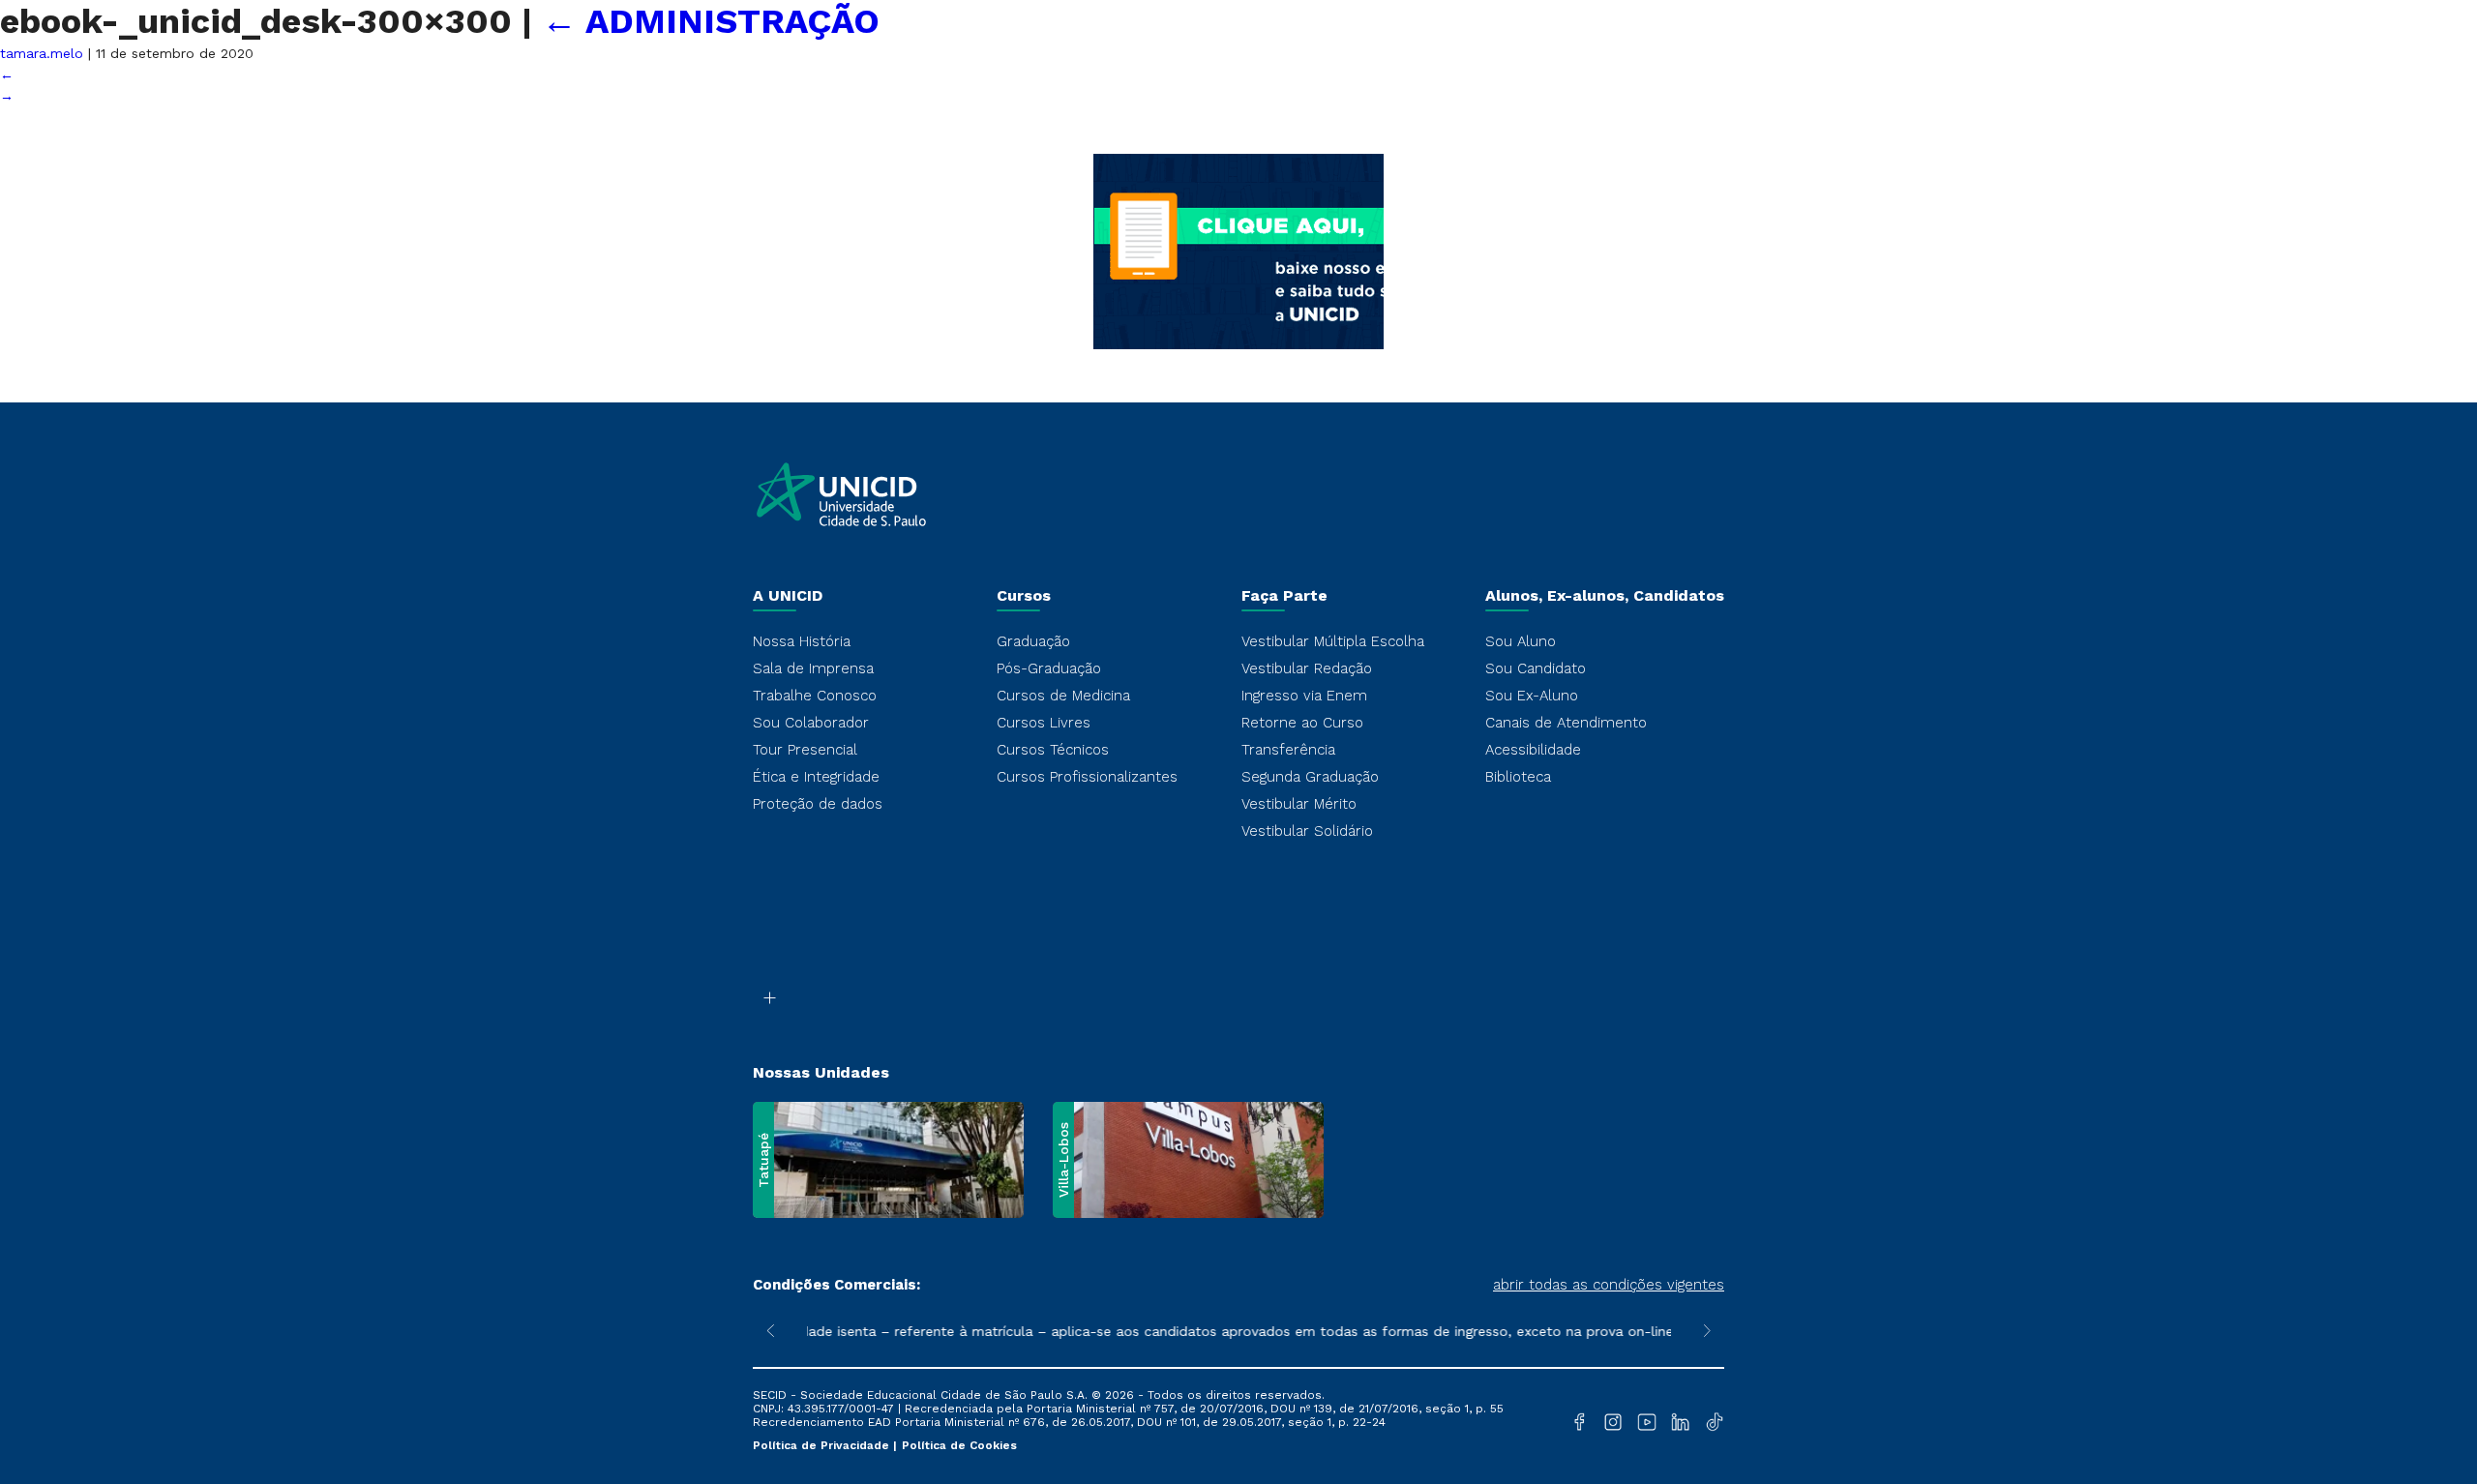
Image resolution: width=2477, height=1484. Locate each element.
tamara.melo (42, 53)
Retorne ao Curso (1302, 723)
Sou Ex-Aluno (1532, 696)
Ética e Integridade (816, 777)
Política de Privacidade (823, 1445)
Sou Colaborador (811, 723)
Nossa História (802, 641)
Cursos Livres (1044, 723)
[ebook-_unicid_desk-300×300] (1238, 392)
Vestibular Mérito (1299, 804)
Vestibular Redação (1307, 668)
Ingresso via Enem (1304, 696)
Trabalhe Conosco (815, 696)
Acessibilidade (1533, 750)
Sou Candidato (1536, 668)
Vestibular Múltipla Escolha (1333, 641)
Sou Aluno (1521, 641)
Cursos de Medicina (1063, 696)
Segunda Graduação (1310, 777)
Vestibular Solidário (1307, 831)
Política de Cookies (959, 1445)
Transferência (1288, 750)
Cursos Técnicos (1053, 750)
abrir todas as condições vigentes (1609, 1285)
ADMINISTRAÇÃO (711, 21)
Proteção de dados (818, 804)
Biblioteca (1518, 777)
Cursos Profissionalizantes (1087, 777)
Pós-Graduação (1049, 668)
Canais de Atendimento (1566, 723)
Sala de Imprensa (813, 668)
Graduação (1033, 641)
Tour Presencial (805, 750)
